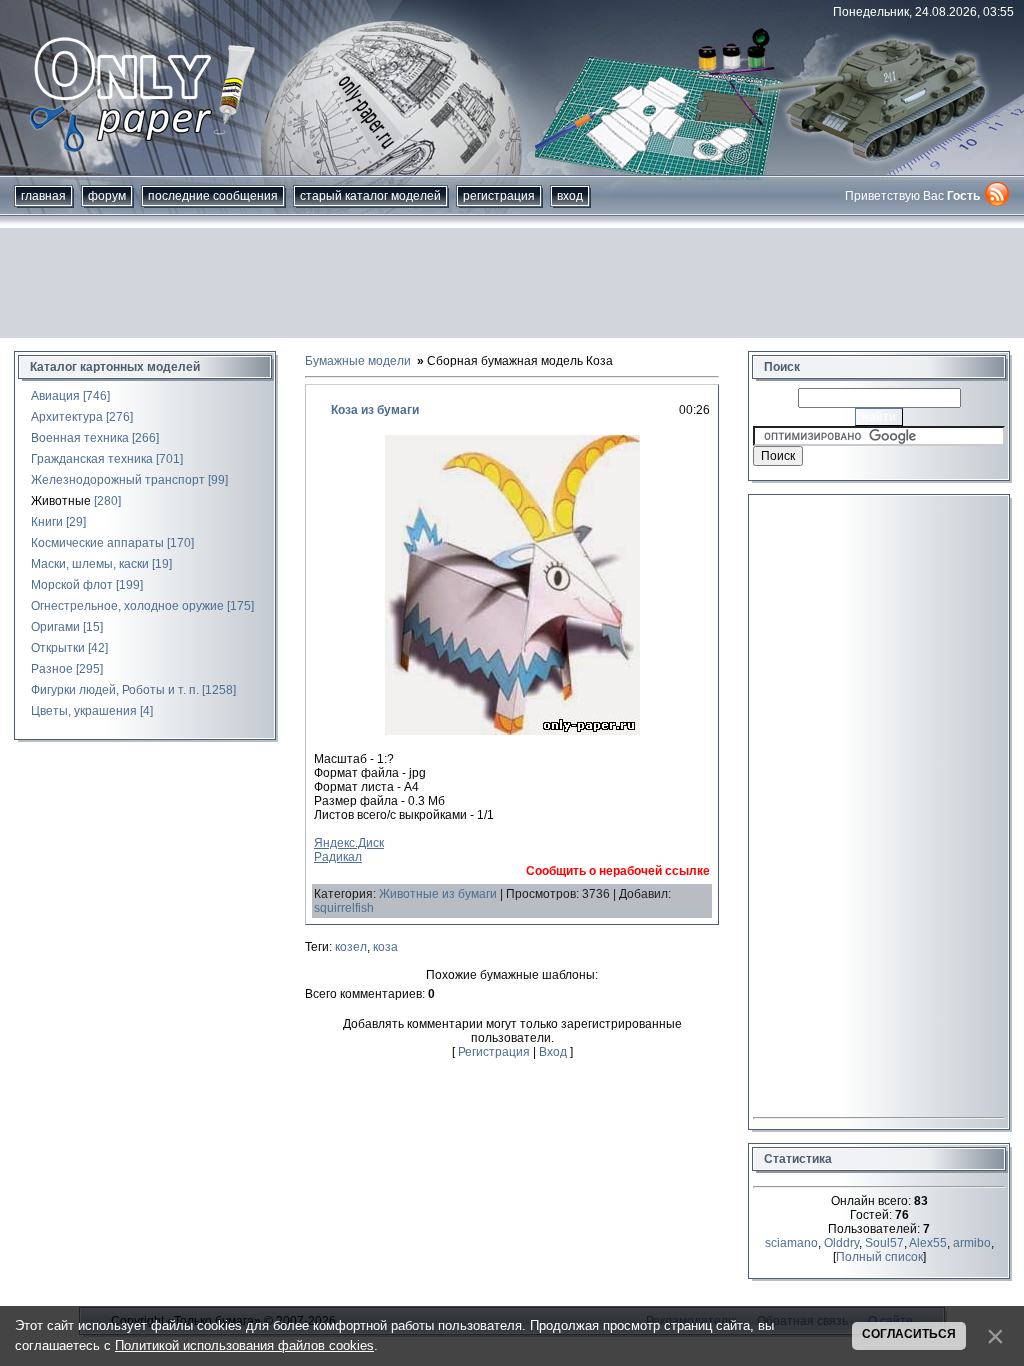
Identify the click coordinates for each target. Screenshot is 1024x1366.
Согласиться (909, 1334)
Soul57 (884, 1243)
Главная (43, 196)
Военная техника (80, 438)
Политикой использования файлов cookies (244, 1345)
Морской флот (72, 585)
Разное (52, 669)
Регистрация (499, 196)
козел (351, 947)
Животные (61, 501)
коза (385, 947)
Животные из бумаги (438, 894)
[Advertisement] (512, 283)
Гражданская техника (92, 459)
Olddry (841, 1243)
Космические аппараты (97, 543)
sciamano (791, 1243)
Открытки (58, 648)
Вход (570, 196)
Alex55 (928, 1243)
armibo (972, 1243)
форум (107, 196)
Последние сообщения (213, 196)
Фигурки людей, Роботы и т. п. (115, 690)
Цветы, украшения (84, 711)
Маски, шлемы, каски (90, 564)
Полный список (879, 1257)
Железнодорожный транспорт (118, 480)
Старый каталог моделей (370, 196)
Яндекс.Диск (349, 843)
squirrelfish (344, 908)
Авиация (55, 396)
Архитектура (67, 417)
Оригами (55, 627)
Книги (47, 522)
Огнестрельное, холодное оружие (127, 606)
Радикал (338, 857)
